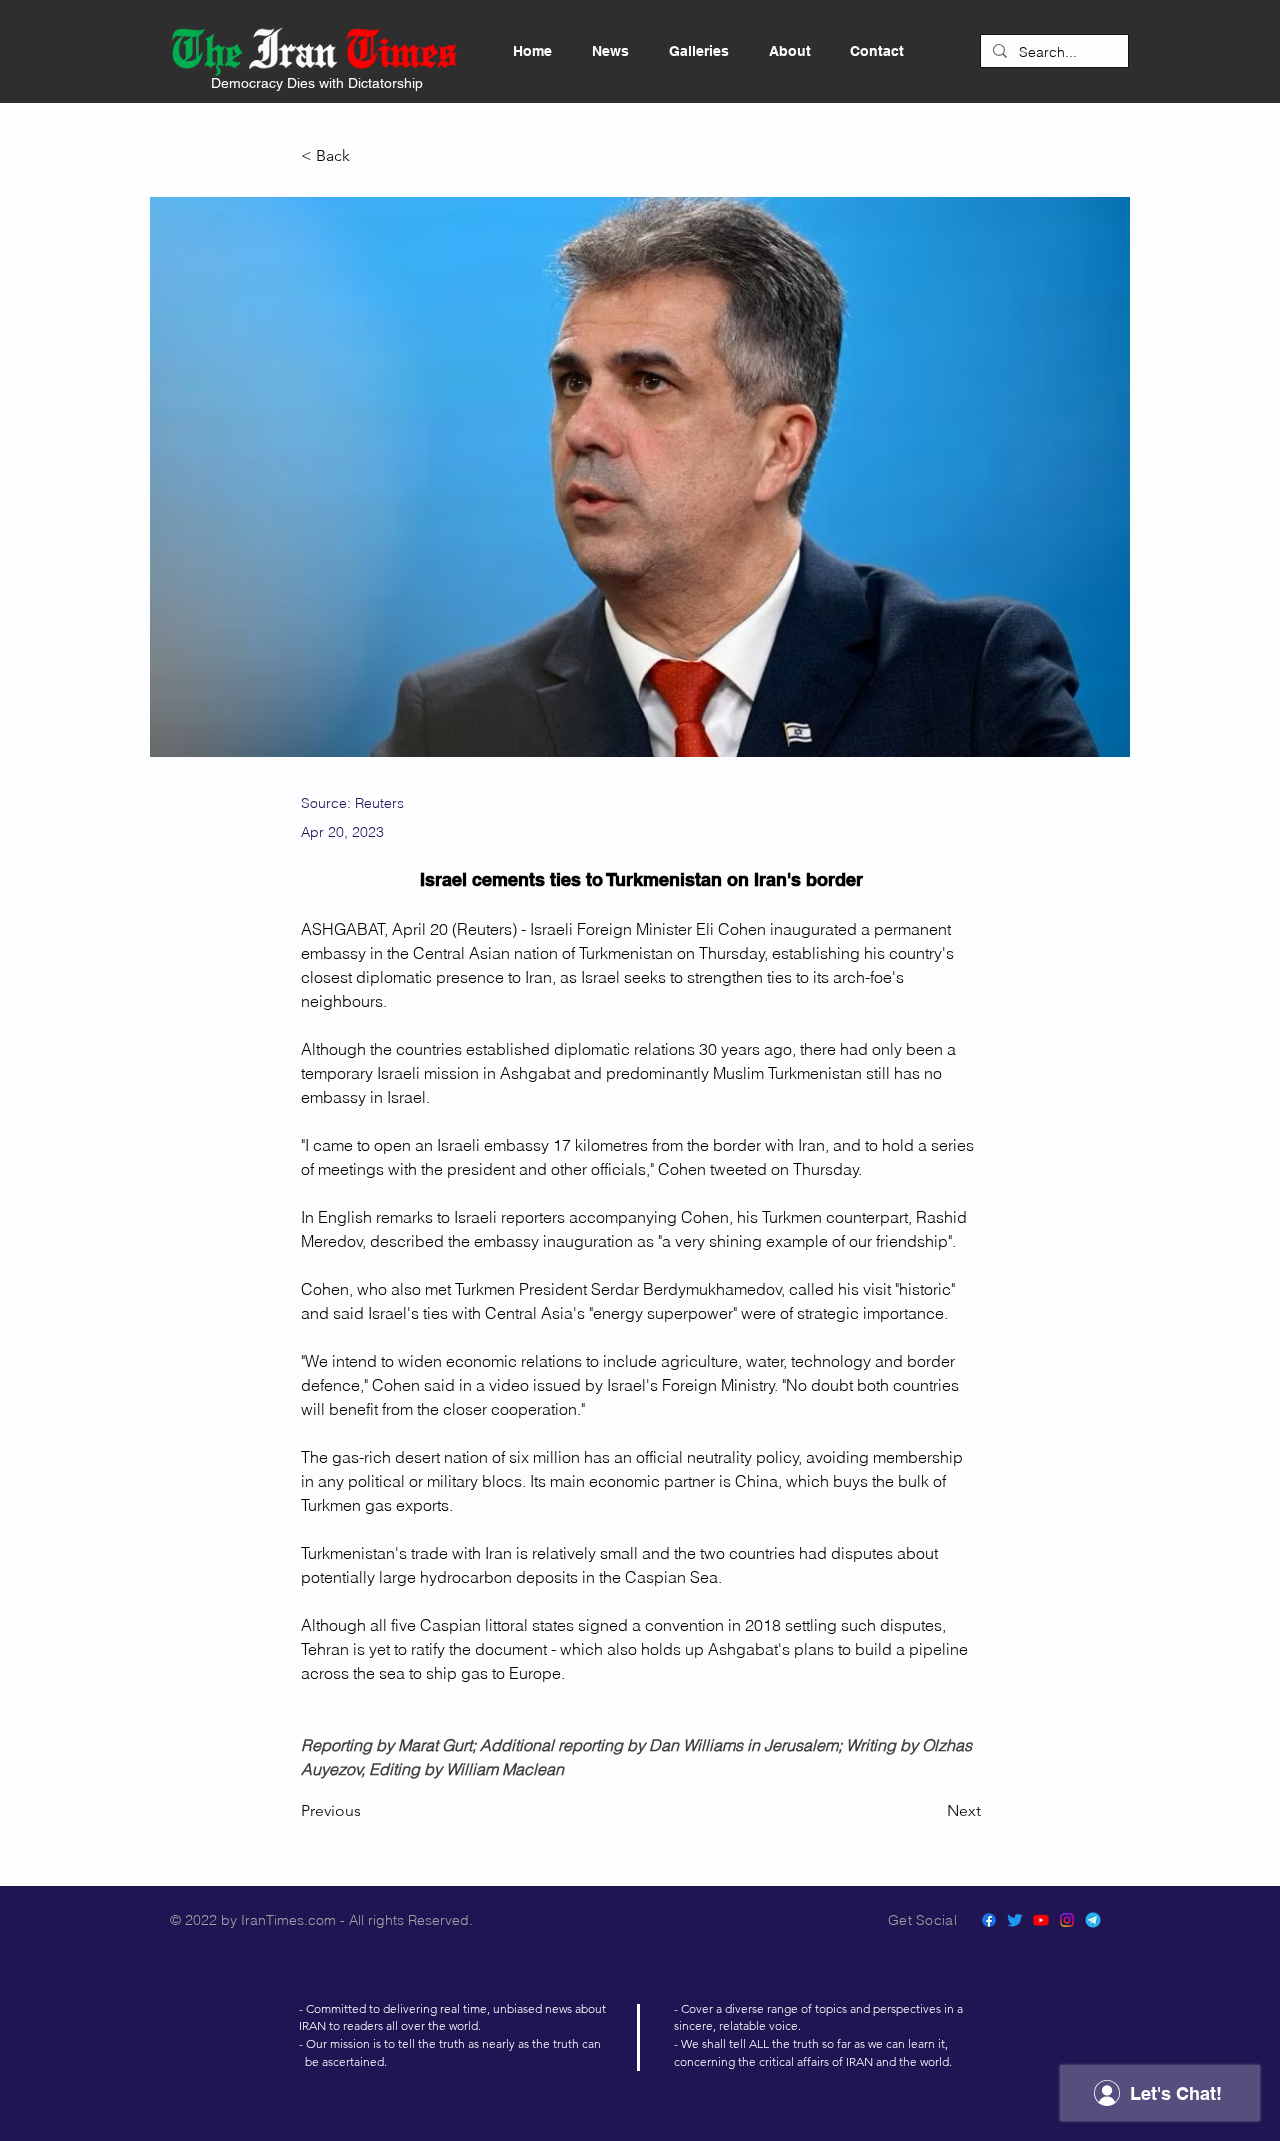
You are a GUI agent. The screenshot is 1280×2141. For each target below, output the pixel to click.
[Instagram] (1067, 1920)
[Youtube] (1041, 1920)
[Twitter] (1015, 1920)
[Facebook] (989, 1920)
